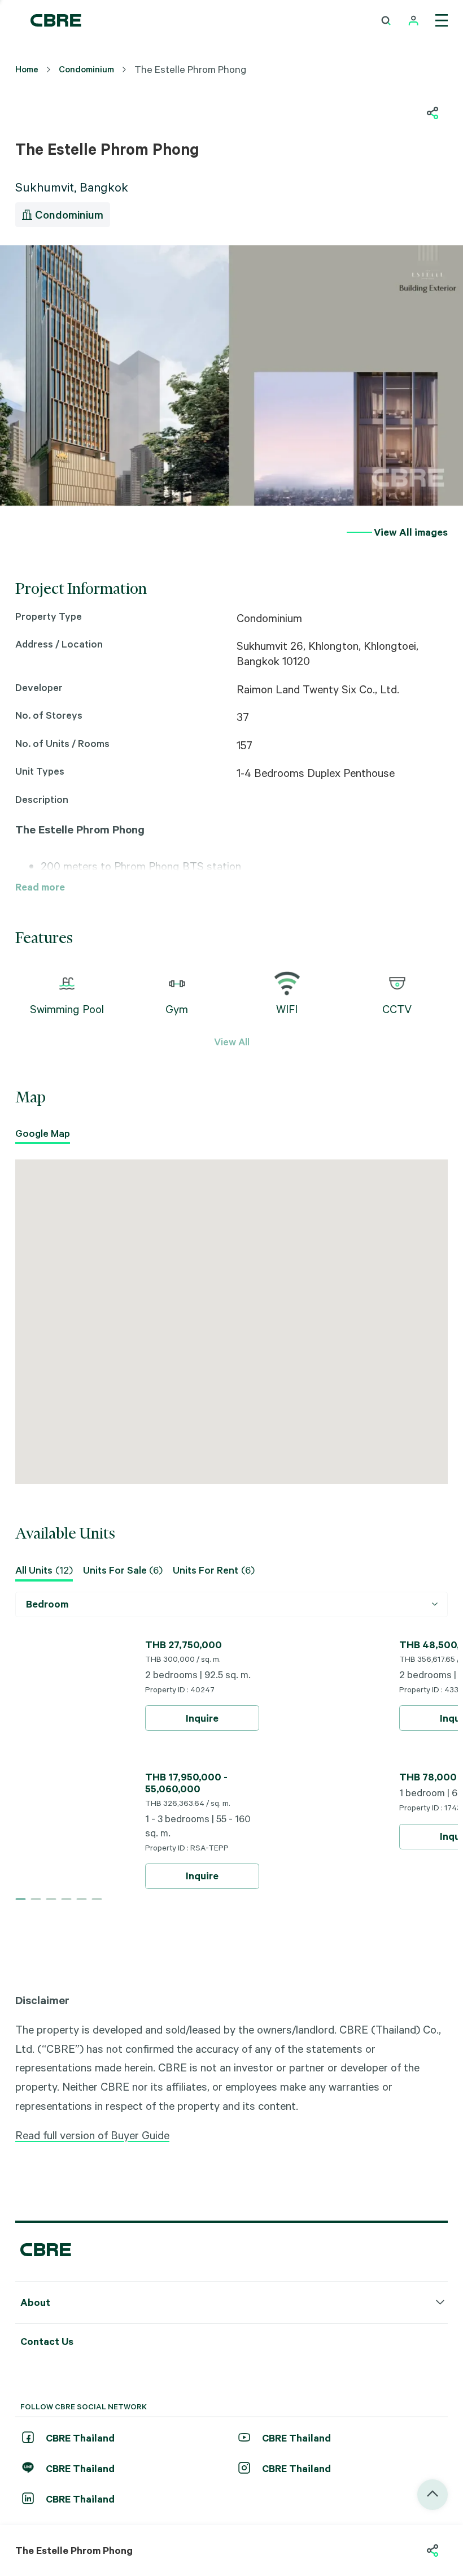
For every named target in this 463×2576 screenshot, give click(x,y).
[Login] (414, 21)
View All (232, 1041)
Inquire (202, 1718)
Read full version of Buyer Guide (92, 2135)
